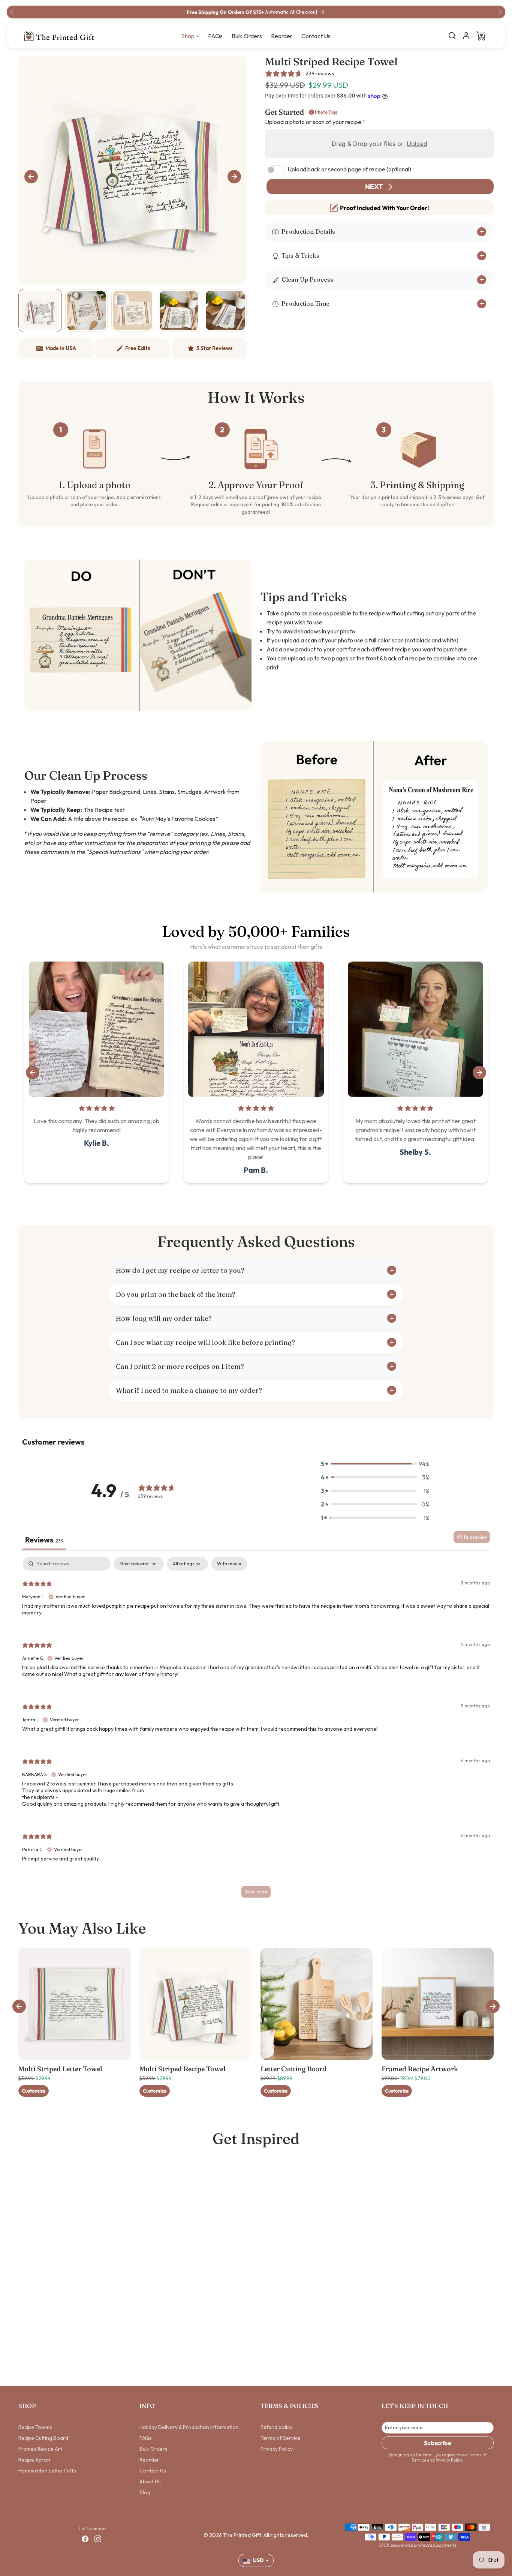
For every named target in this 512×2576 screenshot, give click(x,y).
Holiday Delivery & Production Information (189, 2427)
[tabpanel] (256, 1731)
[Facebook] (85, 2539)
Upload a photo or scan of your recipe (315, 122)
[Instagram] (98, 2539)
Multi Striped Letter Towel (60, 2069)
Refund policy (276, 2427)
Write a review (472, 1537)
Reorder (282, 36)
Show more (256, 1892)
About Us (150, 2481)
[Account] (466, 36)
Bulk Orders (247, 36)
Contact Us (316, 36)
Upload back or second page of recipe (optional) (349, 169)
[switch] (275, 170)
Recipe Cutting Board (43, 2438)
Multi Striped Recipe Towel (183, 2069)
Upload (417, 144)
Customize (34, 2091)
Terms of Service (281, 2438)
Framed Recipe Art (40, 2449)
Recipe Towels (35, 2427)
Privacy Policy (277, 2449)
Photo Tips (326, 112)
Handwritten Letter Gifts (47, 2471)
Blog (145, 2492)
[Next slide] (234, 177)
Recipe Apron (34, 2460)
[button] (452, 36)
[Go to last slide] (31, 177)
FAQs (215, 36)
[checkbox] (229, 1564)
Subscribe (438, 2443)
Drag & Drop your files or (380, 144)
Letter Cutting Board (293, 2069)
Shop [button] (188, 36)
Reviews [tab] (44, 1540)
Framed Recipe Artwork (420, 2069)
